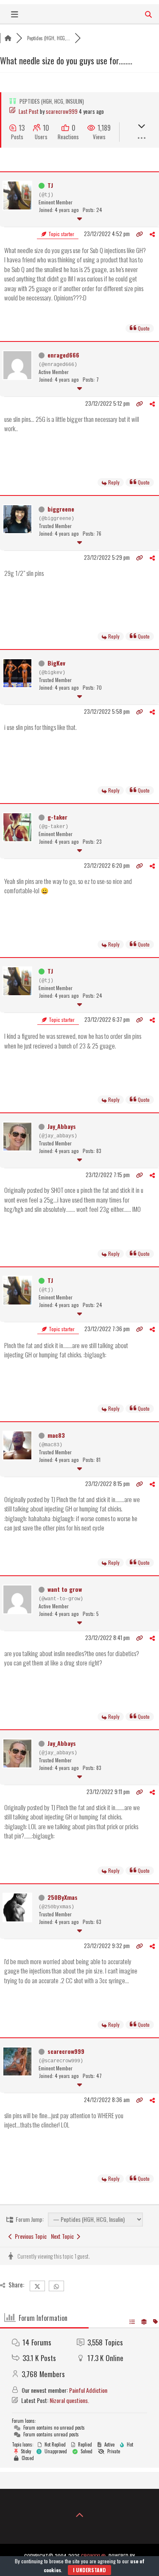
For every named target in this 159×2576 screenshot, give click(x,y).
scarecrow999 (62, 111)
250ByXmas (63, 1897)
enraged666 (63, 355)
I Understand (89, 2570)
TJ (50, 185)
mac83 (56, 1435)
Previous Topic (29, 2236)
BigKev (56, 663)
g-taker (57, 817)
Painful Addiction (88, 2390)
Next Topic (64, 2236)
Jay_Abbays (62, 1126)
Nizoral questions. (69, 2400)
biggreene (61, 509)
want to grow (65, 1589)
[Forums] (8, 38)
